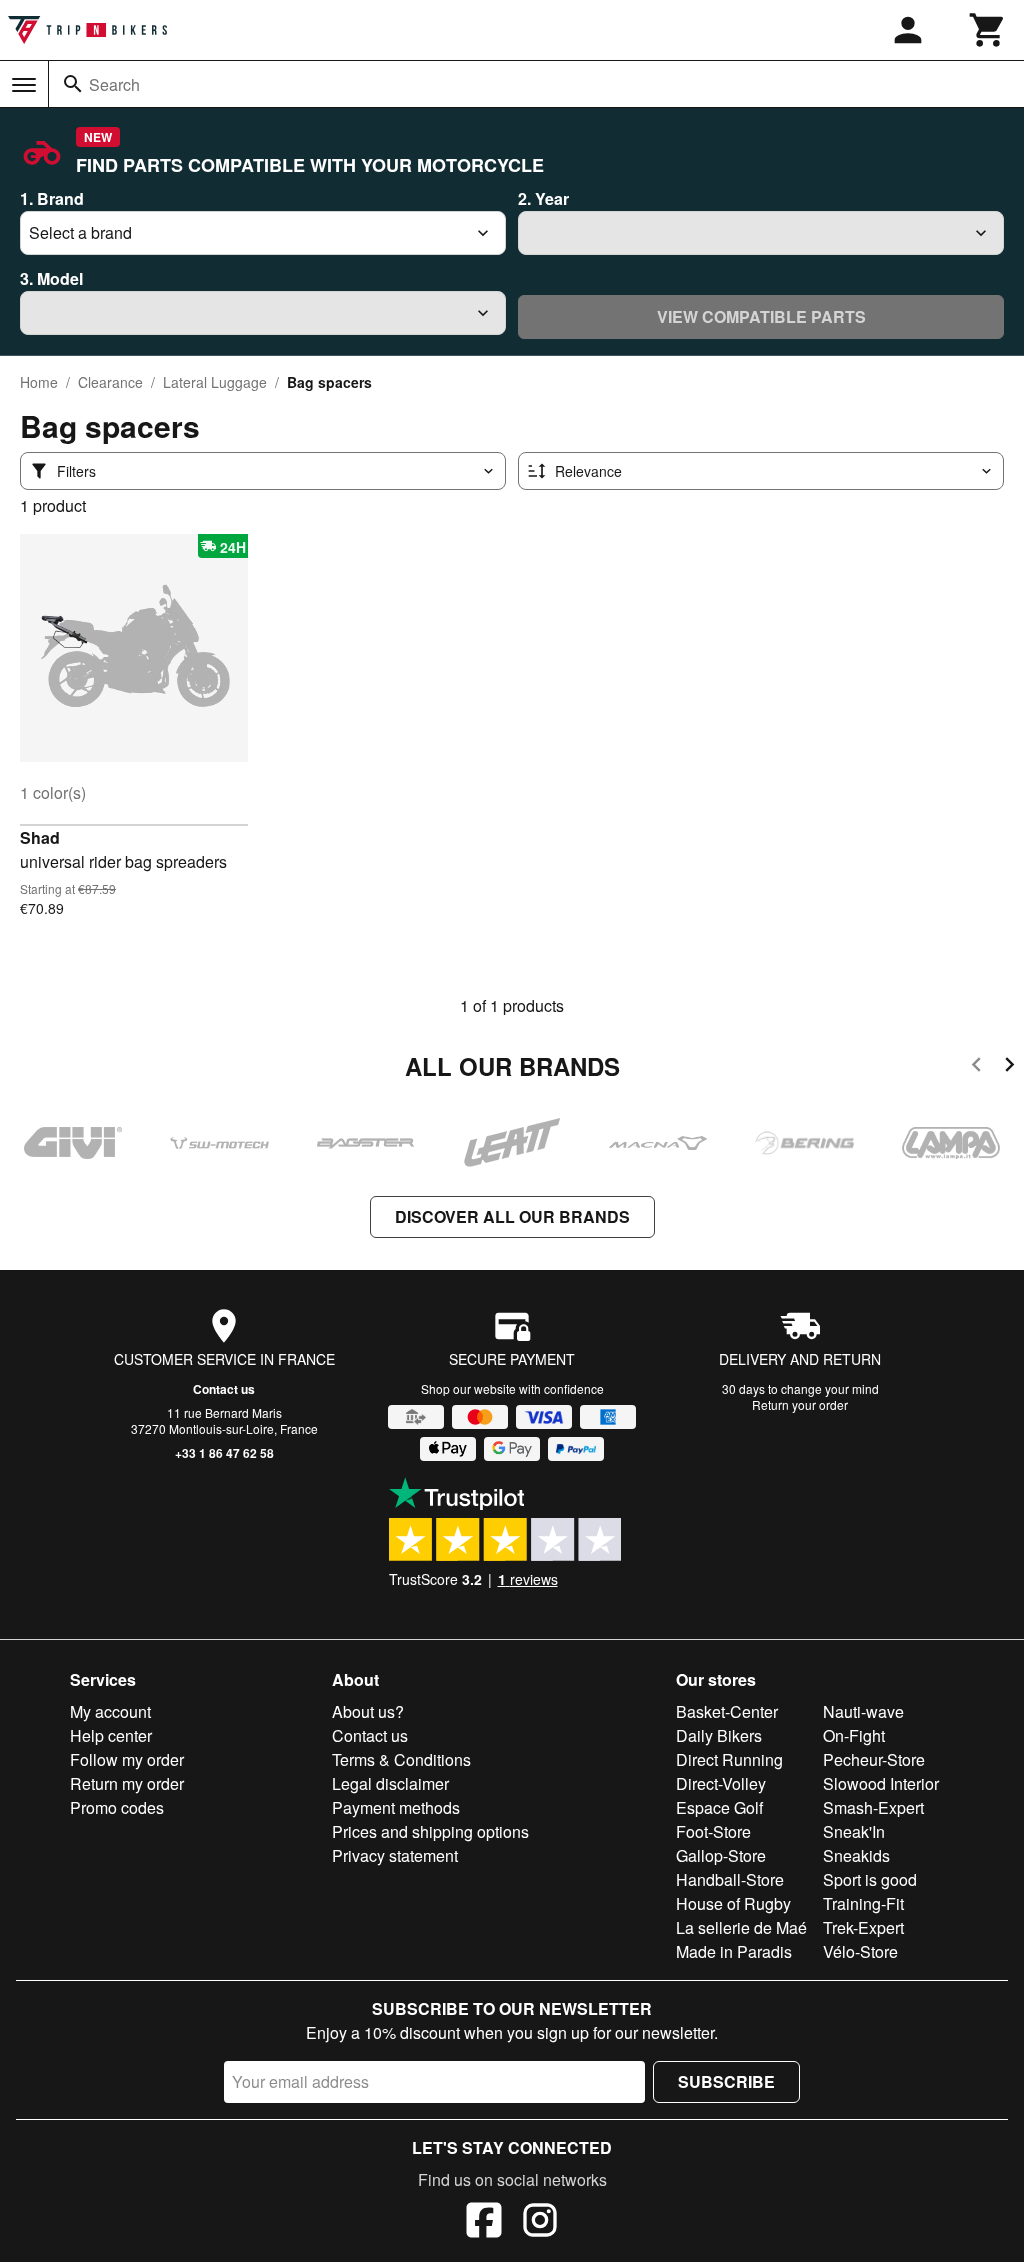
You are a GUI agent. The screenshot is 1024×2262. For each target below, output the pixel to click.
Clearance (110, 382)
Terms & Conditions (401, 1759)
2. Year (543, 198)
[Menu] (24, 85)
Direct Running (729, 1759)
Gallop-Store (721, 1855)
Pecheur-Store (874, 1759)
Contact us (224, 1389)
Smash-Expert (873, 1807)
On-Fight (854, 1735)
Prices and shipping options (430, 1831)
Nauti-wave (863, 1711)
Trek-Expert (863, 1927)
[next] (1009, 1067)
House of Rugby (733, 1903)
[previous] (976, 1067)
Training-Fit (863, 1903)
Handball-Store (730, 1879)
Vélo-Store (860, 1951)
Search (114, 84)
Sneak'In (854, 1831)
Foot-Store (713, 1831)
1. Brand (52, 198)
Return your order (800, 1404)
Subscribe (726, 2081)
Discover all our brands (512, 1216)
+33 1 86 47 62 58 (224, 1453)
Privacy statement (395, 1855)
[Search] (73, 84)
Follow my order (127, 1759)
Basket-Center (727, 1711)
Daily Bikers (719, 1735)
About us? (368, 1711)
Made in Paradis (734, 1951)
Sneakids (856, 1855)
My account (110, 1711)
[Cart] (988, 30)
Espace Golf (719, 1807)
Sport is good (870, 1879)
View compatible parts (761, 316)
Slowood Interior (881, 1783)
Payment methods (396, 1807)
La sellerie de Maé (741, 1927)
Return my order (127, 1783)
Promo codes (117, 1807)
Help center (111, 1735)
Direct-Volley (721, 1783)
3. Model (51, 278)
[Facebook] (484, 2223)
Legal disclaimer (390, 1783)
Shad (40, 837)
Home (39, 382)
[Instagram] (540, 2223)
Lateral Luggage (215, 382)
